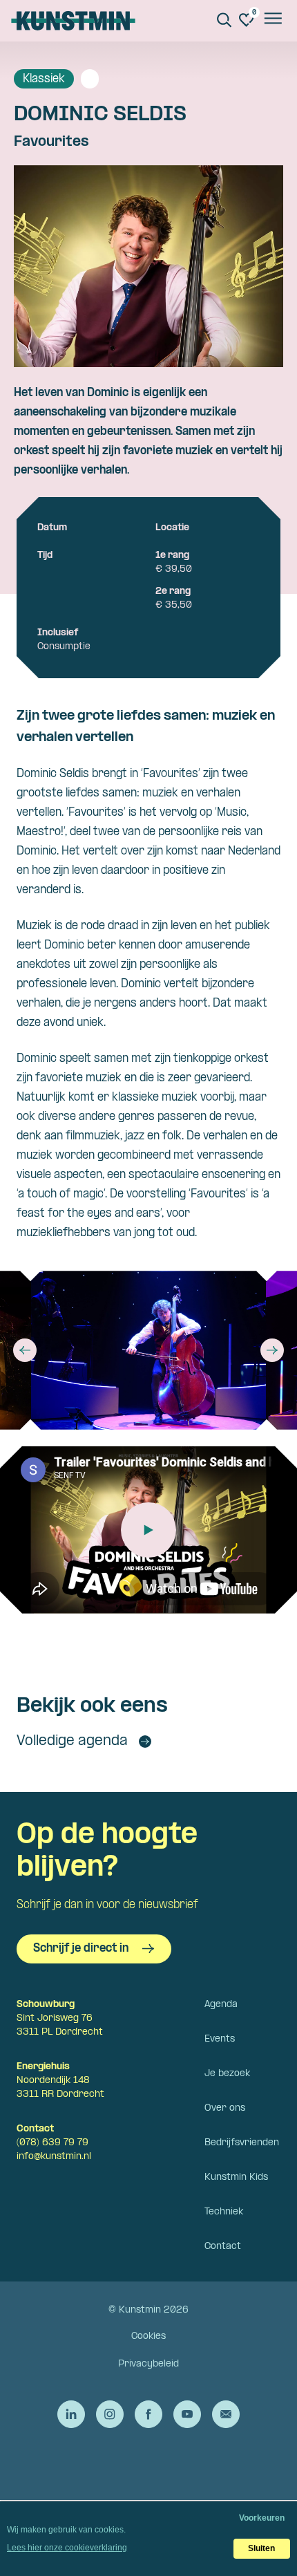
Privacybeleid (148, 2364)
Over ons (225, 2108)
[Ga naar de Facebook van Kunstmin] (148, 2414)
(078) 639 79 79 (52, 2143)
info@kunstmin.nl (54, 2157)
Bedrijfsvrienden (242, 2143)
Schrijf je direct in (81, 1949)
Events (220, 2039)
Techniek (224, 2212)
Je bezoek (227, 2074)
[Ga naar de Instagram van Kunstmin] (110, 2414)
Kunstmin (73, 21)
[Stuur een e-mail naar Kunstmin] (226, 2414)
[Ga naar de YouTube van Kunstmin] (187, 2414)
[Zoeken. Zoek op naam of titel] (224, 20)
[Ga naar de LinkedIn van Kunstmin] (71, 2414)
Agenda (221, 2005)
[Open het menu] (272, 21)
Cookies (148, 2336)
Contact (223, 2247)
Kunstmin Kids (236, 2177)
